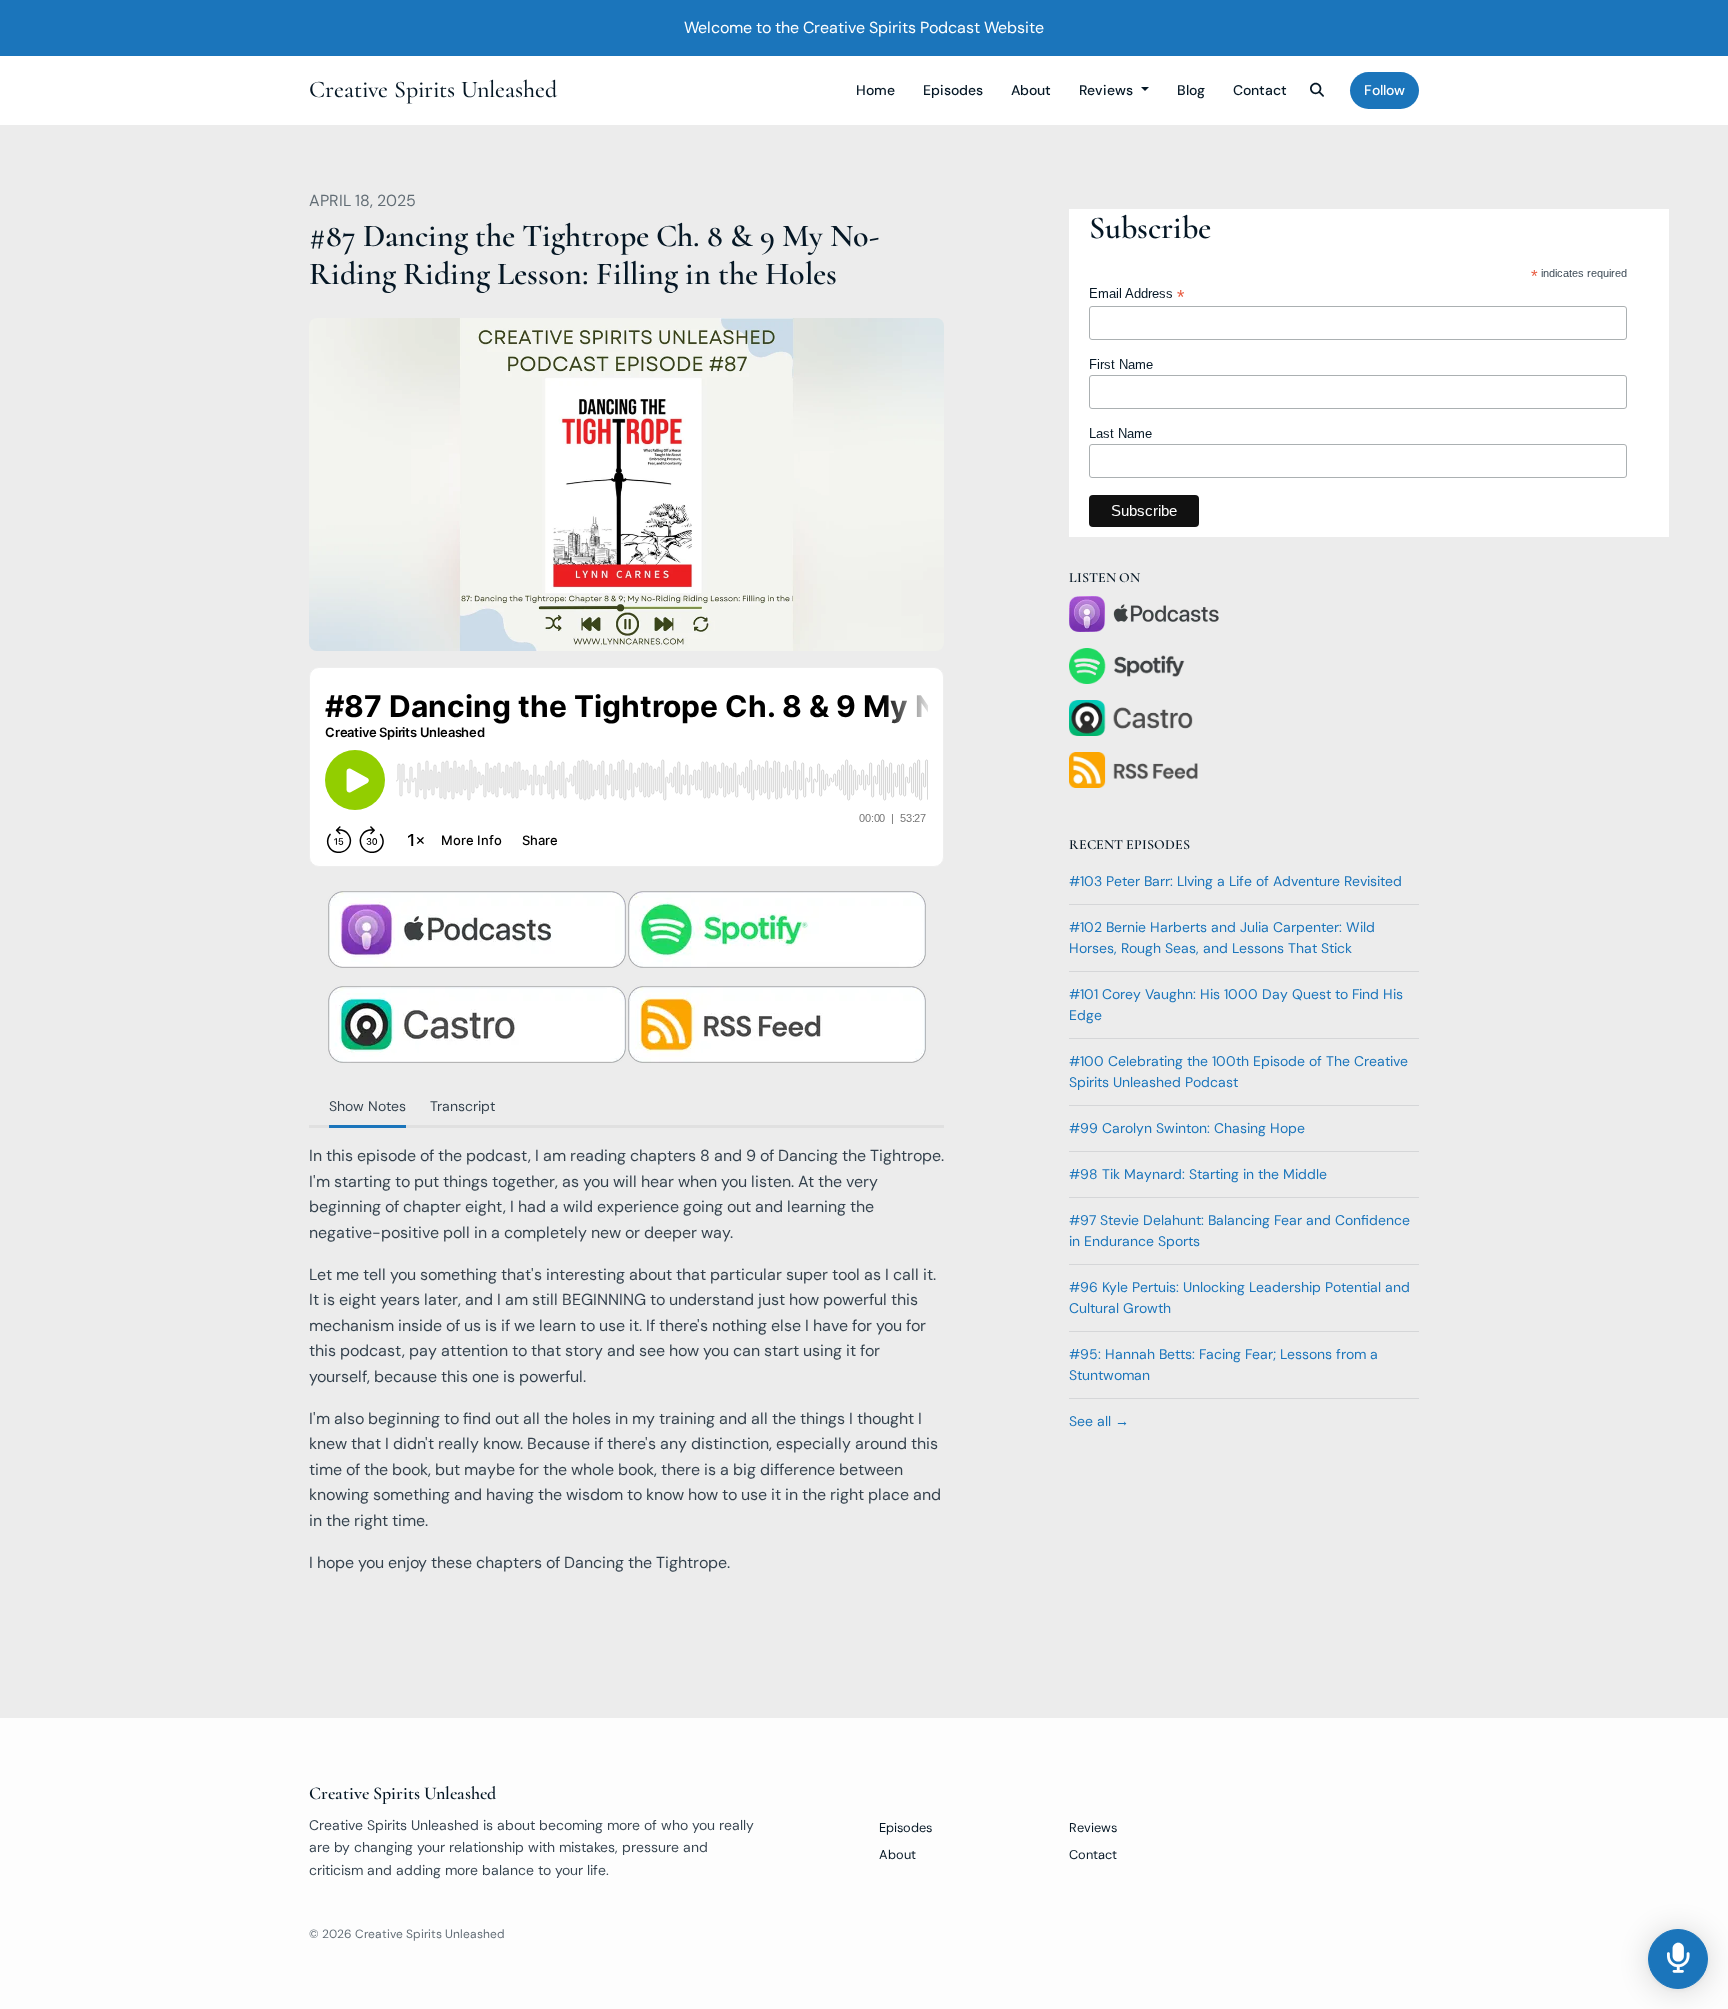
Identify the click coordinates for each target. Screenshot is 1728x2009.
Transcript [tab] (462, 1106)
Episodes (953, 90)
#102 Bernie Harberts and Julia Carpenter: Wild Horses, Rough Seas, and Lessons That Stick (1222, 937)
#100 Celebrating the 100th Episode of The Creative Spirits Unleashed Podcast (1238, 1071)
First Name (1121, 364)
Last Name (1120, 433)
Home (875, 90)
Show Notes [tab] (367, 1106)
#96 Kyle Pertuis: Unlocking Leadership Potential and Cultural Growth (1239, 1297)
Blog (1191, 90)
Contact (1260, 90)
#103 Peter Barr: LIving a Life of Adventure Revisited (1235, 881)
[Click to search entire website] (1318, 90)
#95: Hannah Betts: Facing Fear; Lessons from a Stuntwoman (1223, 1364)
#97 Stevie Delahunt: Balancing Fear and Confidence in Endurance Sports (1239, 1230)
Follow (1384, 90)
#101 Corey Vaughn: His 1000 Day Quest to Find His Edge (1236, 1004)
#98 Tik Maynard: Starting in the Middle (1198, 1174)
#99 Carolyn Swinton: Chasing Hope (1187, 1128)
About (1031, 90)
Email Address (1136, 294)
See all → (1099, 1421)
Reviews (1108, 90)
